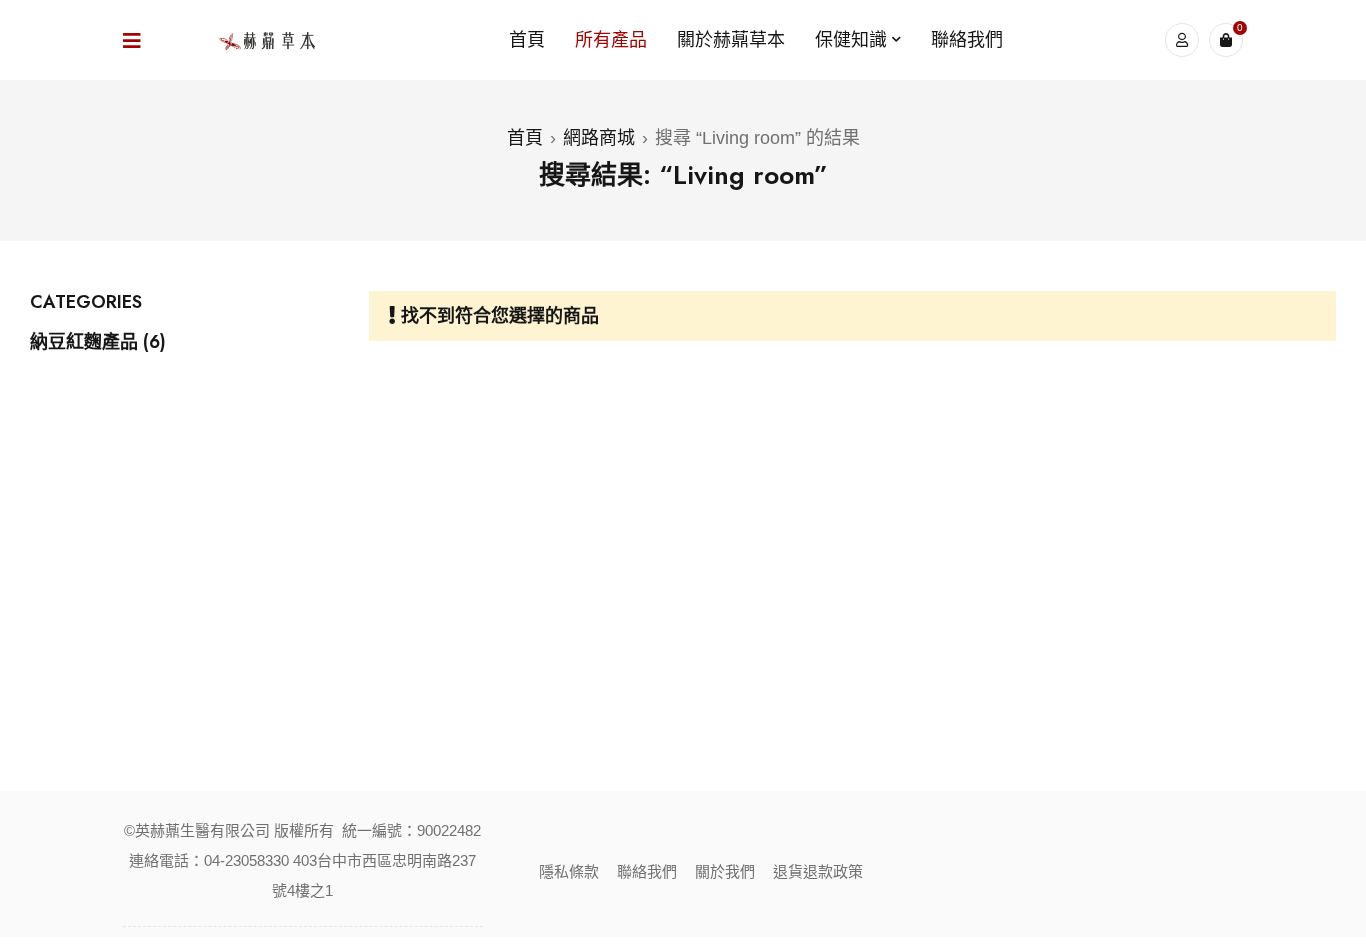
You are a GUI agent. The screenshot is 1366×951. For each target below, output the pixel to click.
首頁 (525, 138)
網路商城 (599, 138)
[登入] (1182, 40)
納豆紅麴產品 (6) (98, 342)
